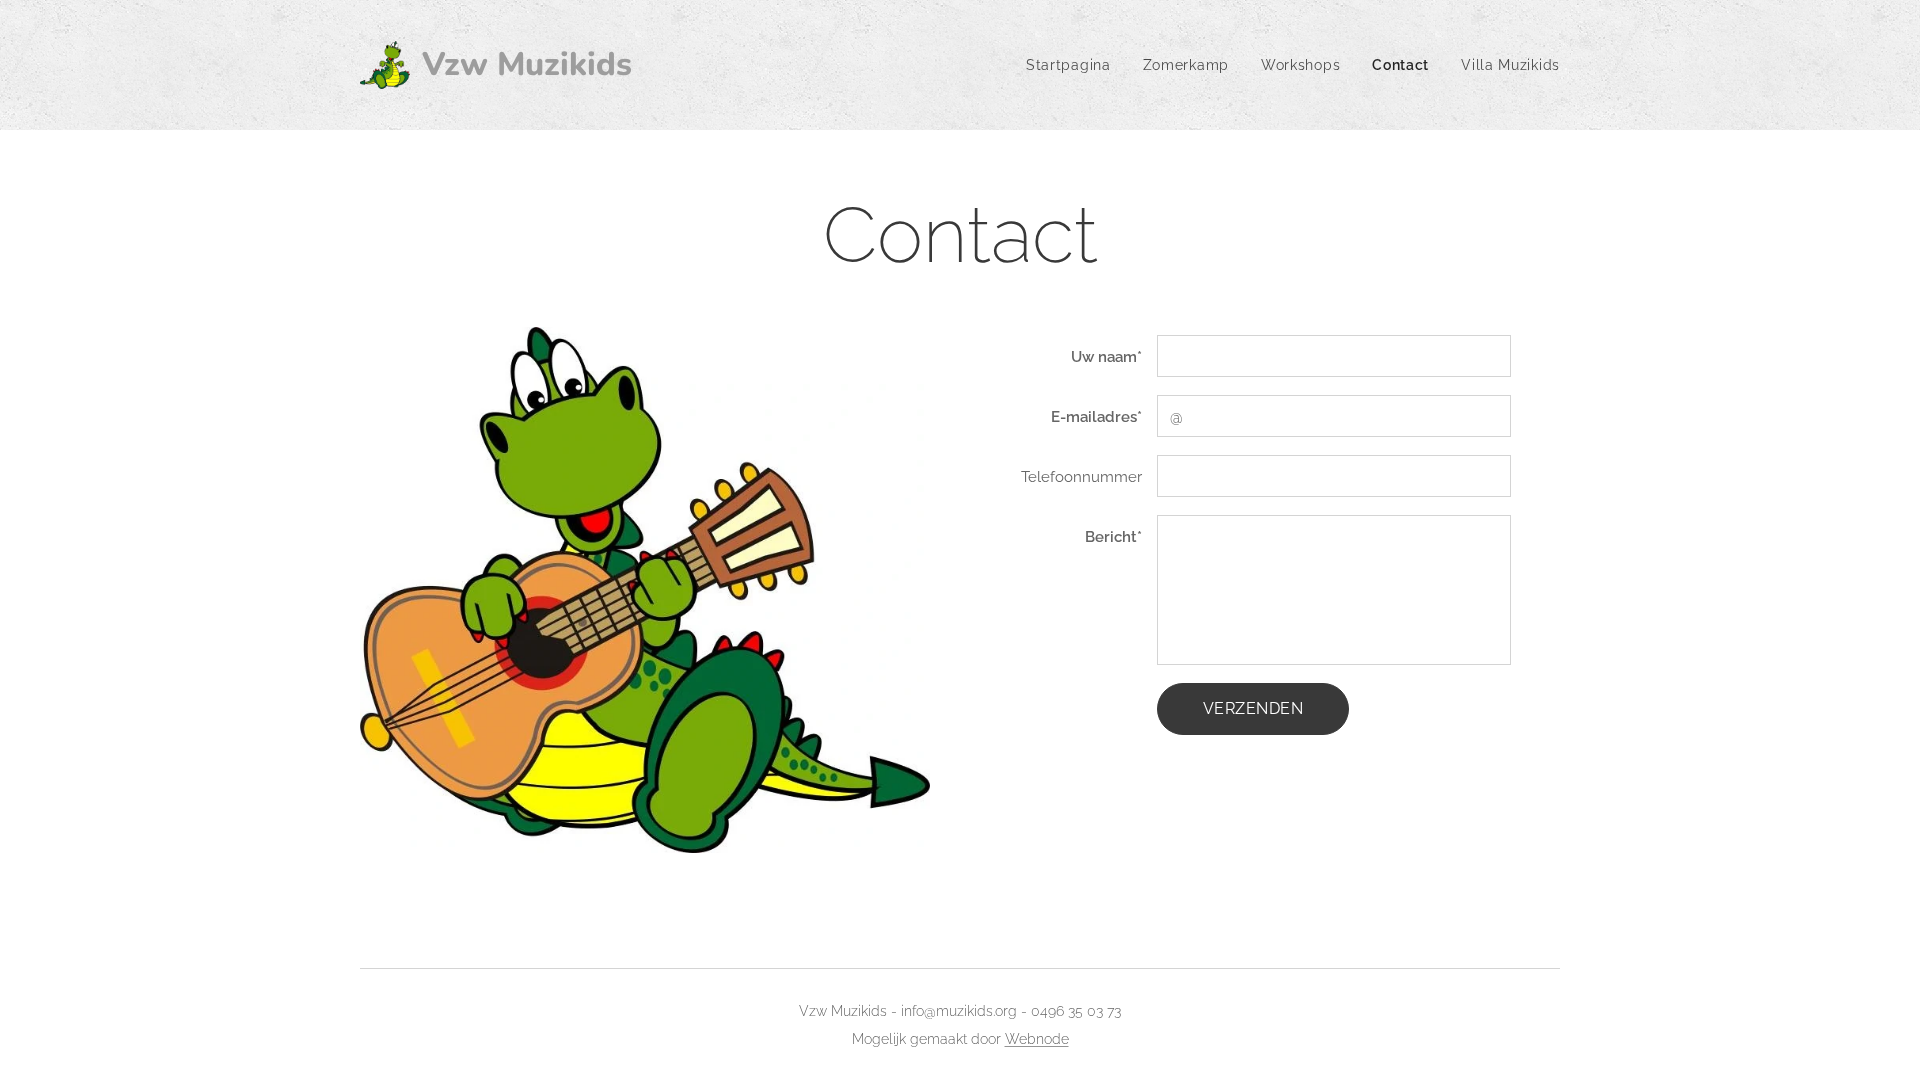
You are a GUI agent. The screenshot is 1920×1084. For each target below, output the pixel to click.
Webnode (1037, 1039)
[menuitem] (1074, 65)
